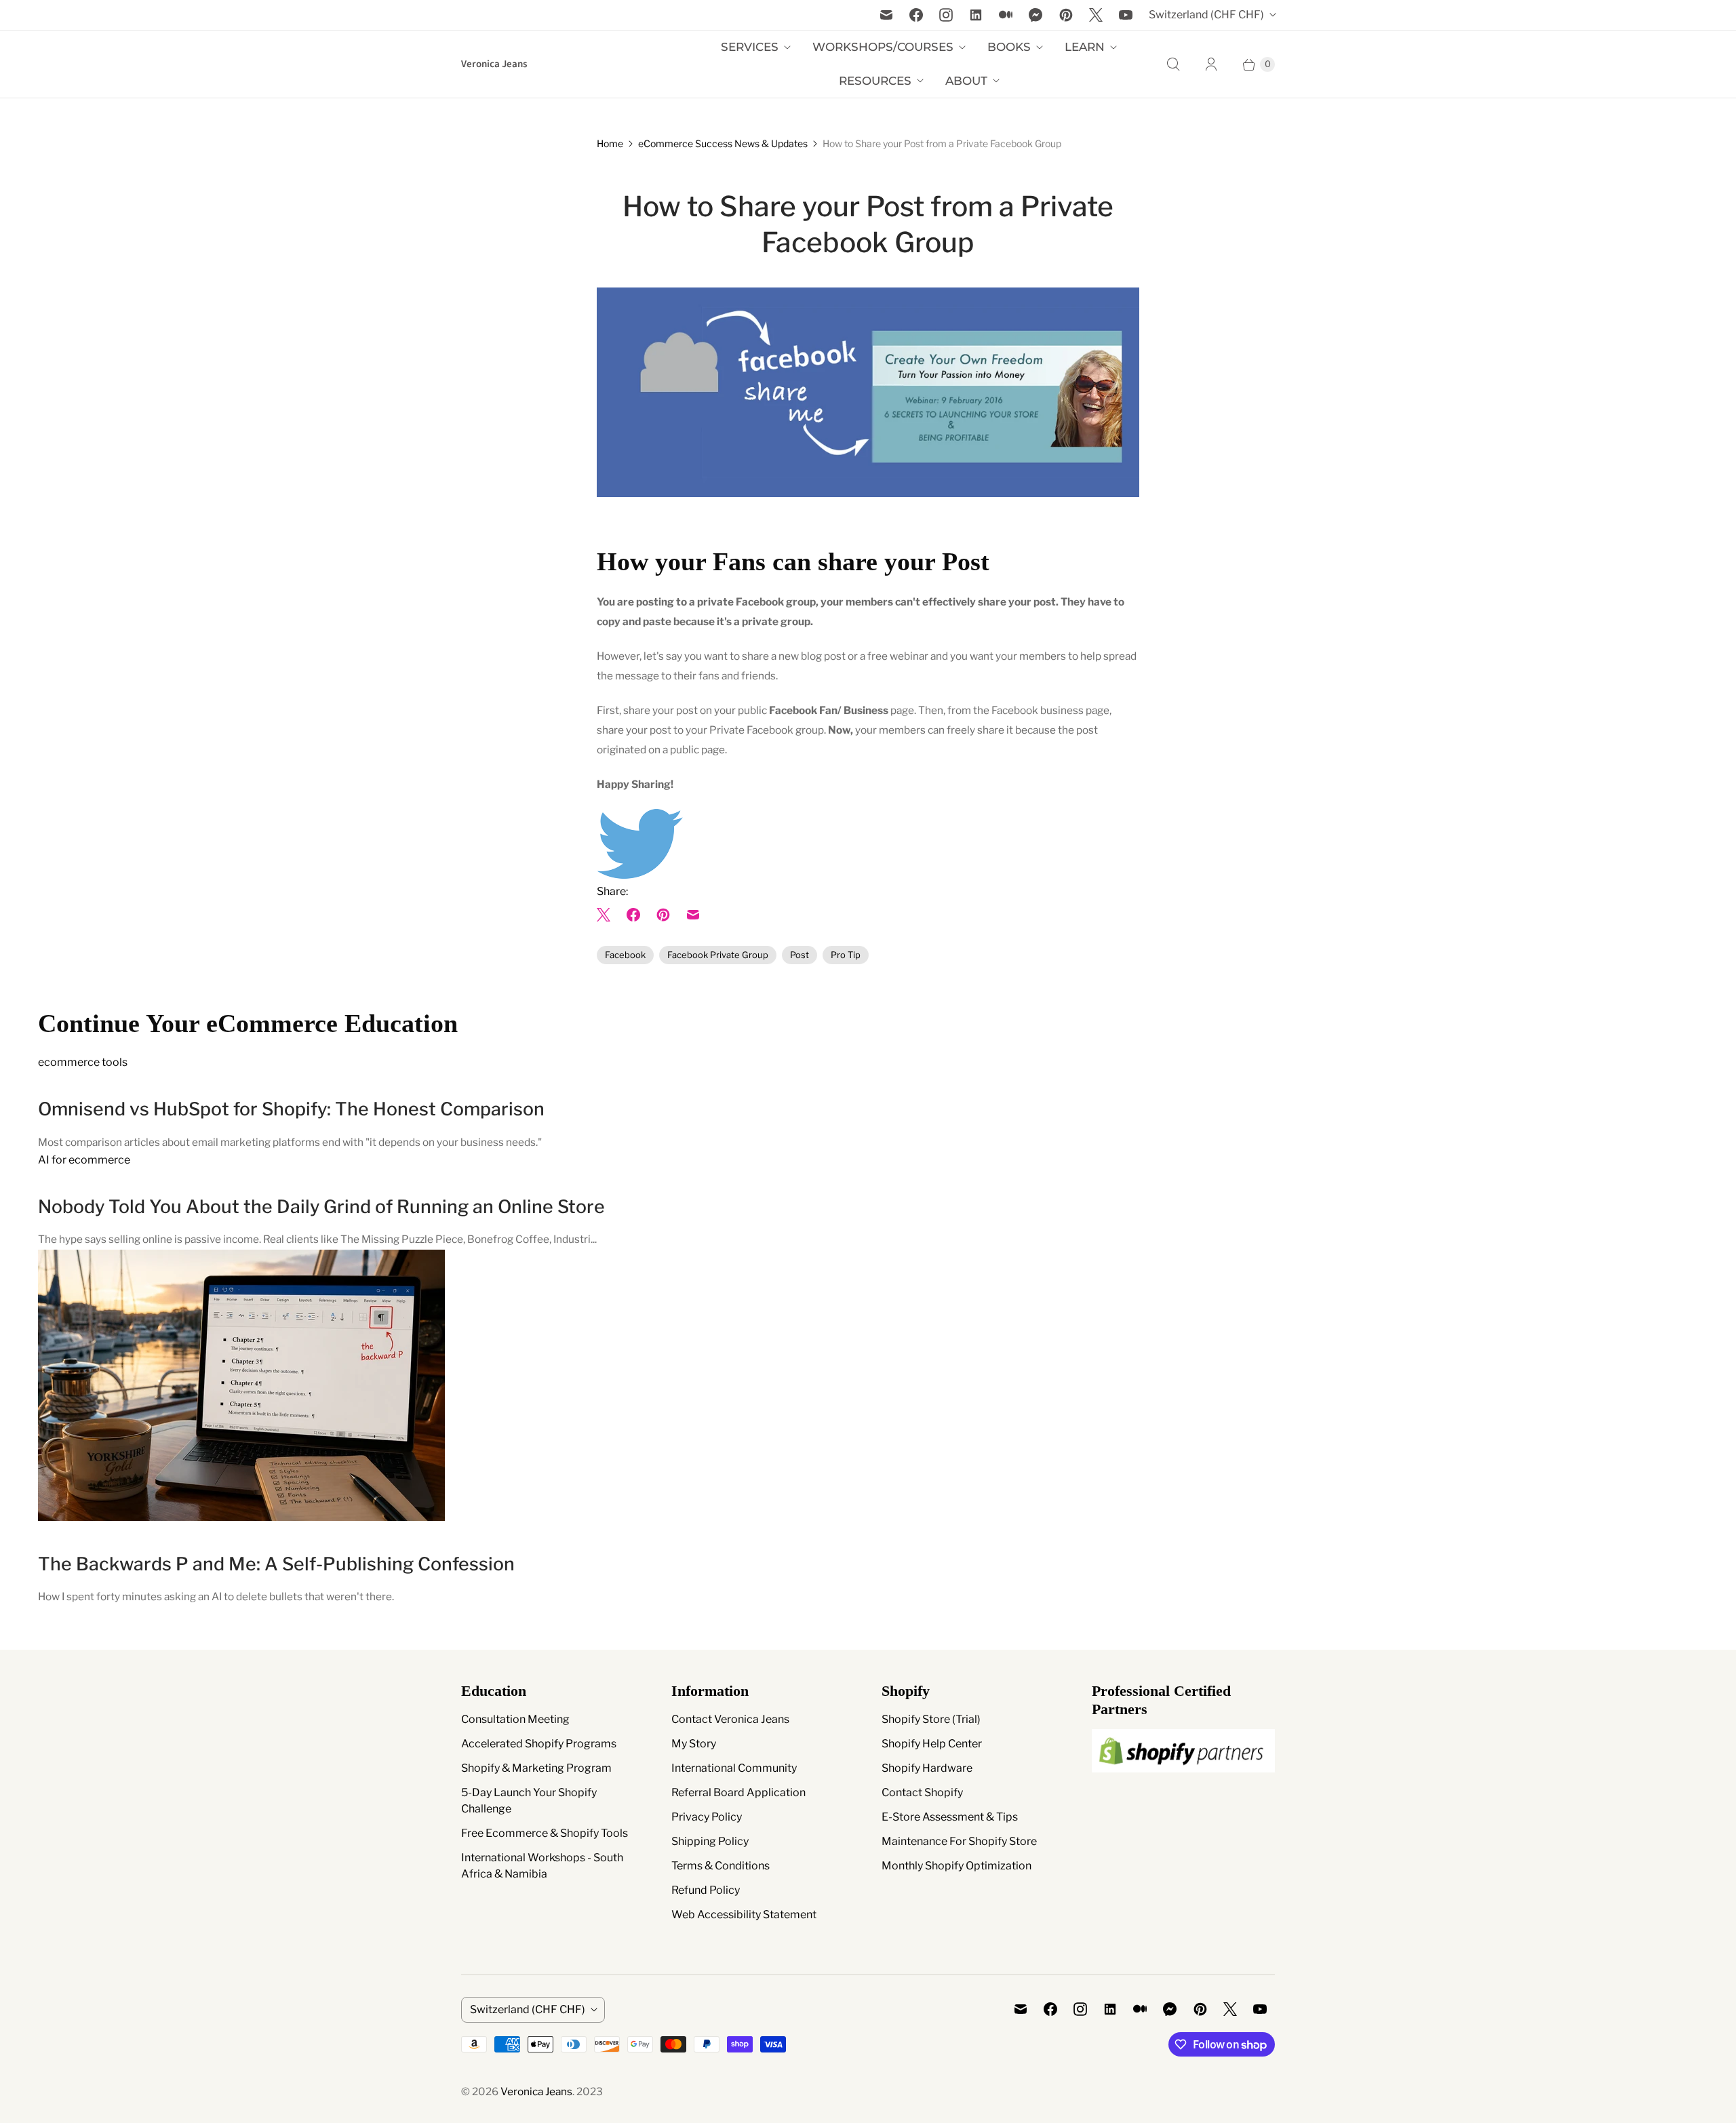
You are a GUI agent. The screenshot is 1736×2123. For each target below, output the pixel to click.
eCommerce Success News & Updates (723, 143)
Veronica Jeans (536, 2091)
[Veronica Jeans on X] (1096, 15)
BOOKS (1009, 47)
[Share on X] (608, 915)
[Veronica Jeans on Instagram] (946, 15)
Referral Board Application (738, 1792)
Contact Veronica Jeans (730, 1719)
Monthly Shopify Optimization (956, 1866)
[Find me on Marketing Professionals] (1183, 1785)
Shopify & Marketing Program (536, 1768)
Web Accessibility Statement (744, 1914)
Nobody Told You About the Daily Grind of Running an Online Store (321, 1207)
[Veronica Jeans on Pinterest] (1066, 15)
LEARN (1085, 47)
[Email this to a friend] (693, 915)
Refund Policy (706, 1890)
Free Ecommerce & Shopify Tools (545, 1833)
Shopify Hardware (927, 1768)
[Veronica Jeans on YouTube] (1126, 15)
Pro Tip (846, 955)
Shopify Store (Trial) (931, 1719)
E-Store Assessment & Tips (950, 1817)
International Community (734, 1768)
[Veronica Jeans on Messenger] (1036, 15)
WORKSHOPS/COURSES (883, 47)
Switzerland (1206, 15)
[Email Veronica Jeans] (886, 15)
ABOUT (966, 81)
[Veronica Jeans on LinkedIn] (976, 15)
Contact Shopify (922, 1792)
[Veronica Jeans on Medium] (1006, 15)
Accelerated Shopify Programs (539, 1744)
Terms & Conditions (721, 1866)
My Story (694, 1744)
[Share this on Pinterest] (663, 915)
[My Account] (1211, 64)
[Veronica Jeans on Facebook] (916, 15)
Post (800, 955)
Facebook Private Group (718, 955)
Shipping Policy (710, 1841)
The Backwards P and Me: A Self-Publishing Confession (276, 1564)
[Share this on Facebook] (633, 915)
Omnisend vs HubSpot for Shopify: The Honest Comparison (291, 1109)
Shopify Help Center (932, 1744)
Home (610, 143)
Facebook (625, 955)
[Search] (1173, 64)
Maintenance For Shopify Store (959, 1841)
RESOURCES (875, 81)
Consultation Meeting (515, 1719)
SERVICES (750, 47)
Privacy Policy (707, 1817)
